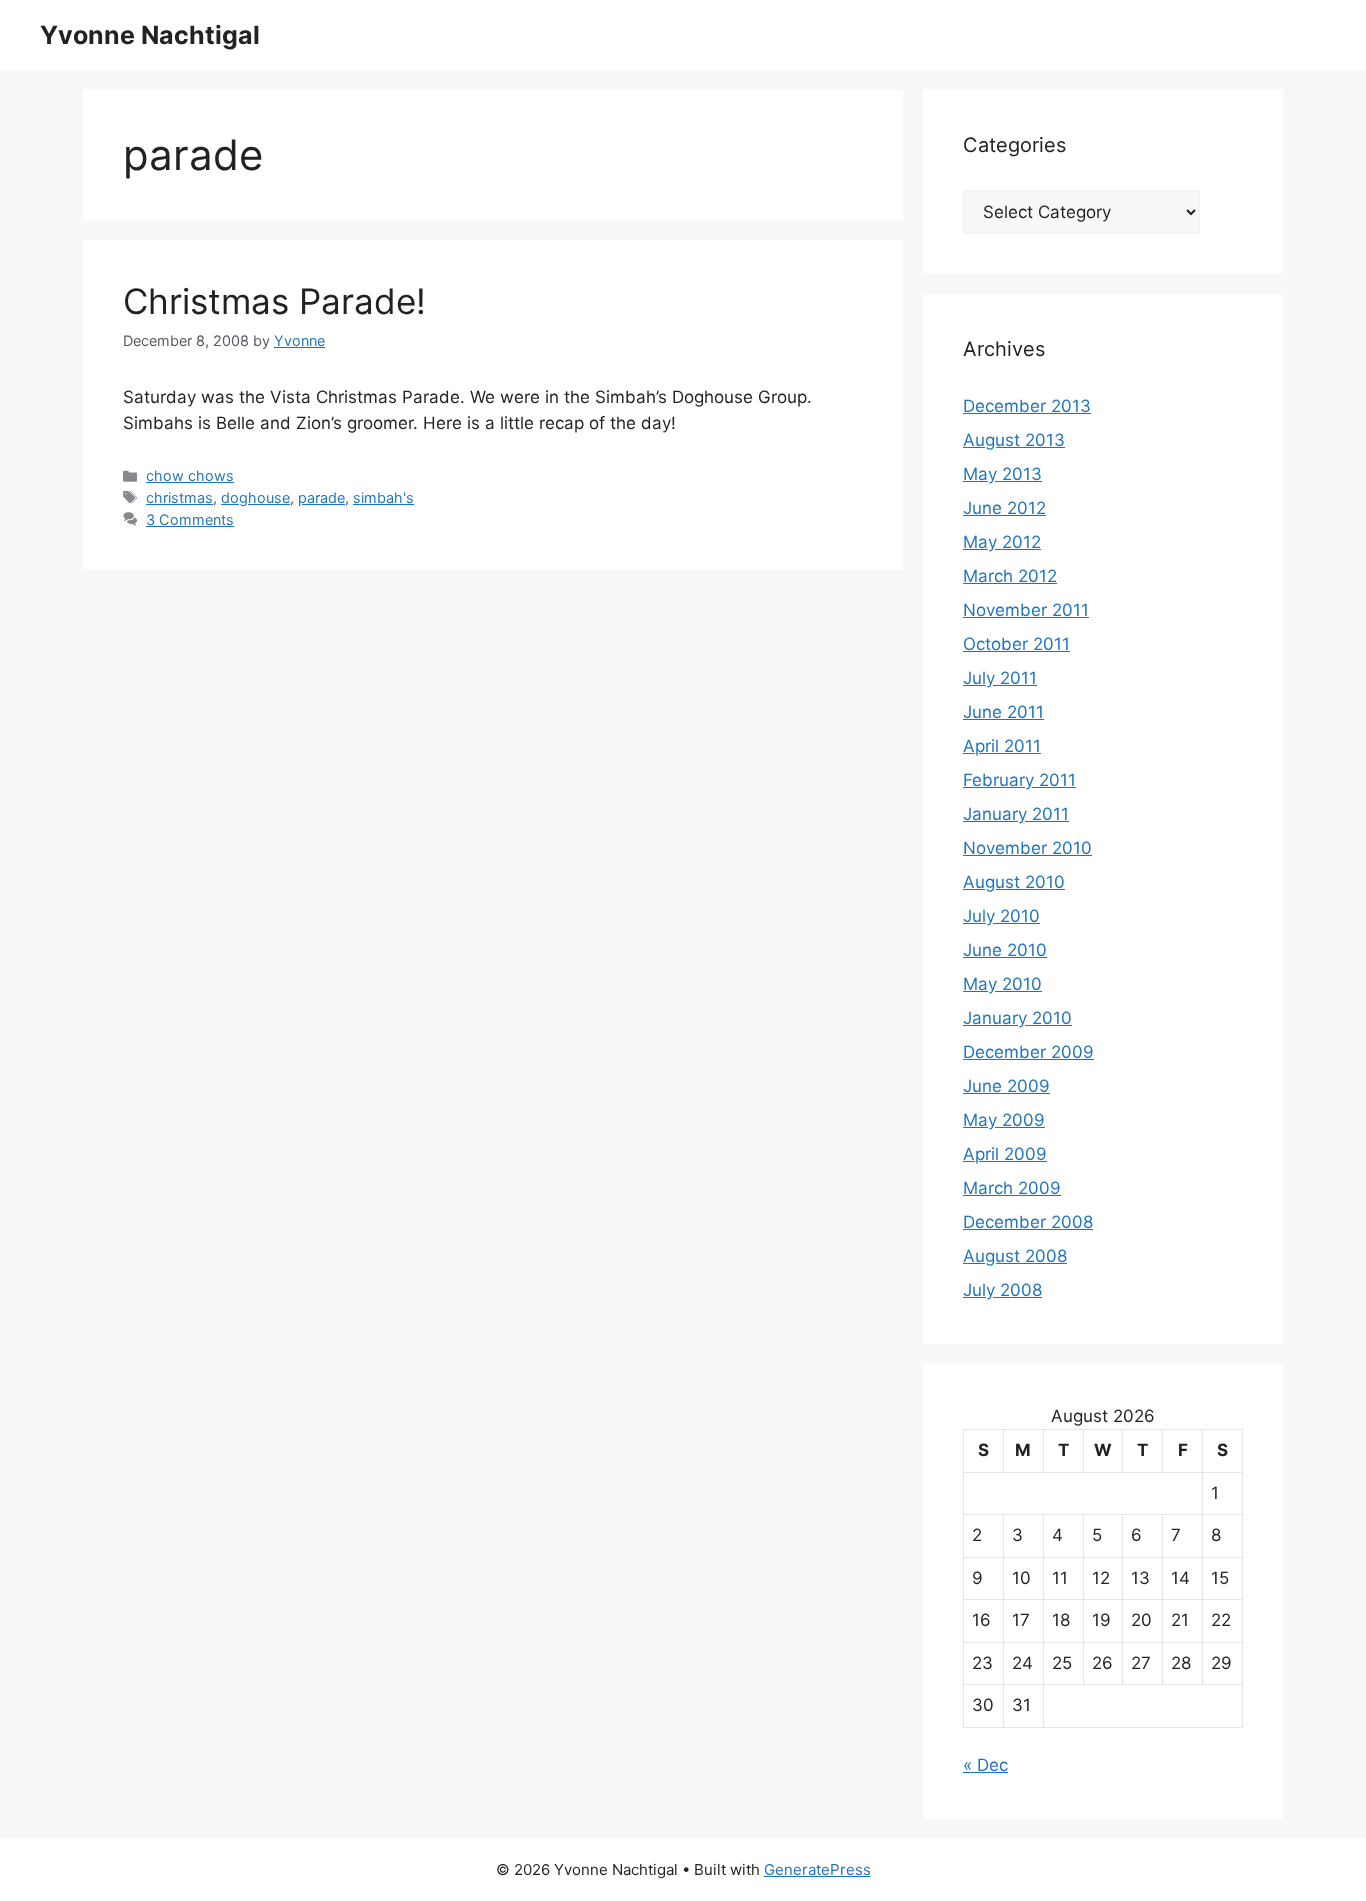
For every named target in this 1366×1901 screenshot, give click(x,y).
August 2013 (1014, 440)
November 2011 (1026, 610)
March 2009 (1012, 1188)
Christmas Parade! (274, 301)
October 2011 (1016, 644)
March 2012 (1010, 576)
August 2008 (1015, 1256)
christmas (179, 497)
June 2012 (1004, 508)
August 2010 (1014, 882)
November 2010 (1027, 848)
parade (321, 497)
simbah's (383, 497)
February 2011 (1019, 780)
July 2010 (1001, 916)
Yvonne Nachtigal (150, 35)
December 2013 (1027, 406)
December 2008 (1028, 1222)
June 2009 (1006, 1086)
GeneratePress (817, 1869)
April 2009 (1005, 1154)
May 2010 (1002, 984)
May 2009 (1004, 1120)
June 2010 (1005, 950)
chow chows (190, 475)
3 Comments (190, 519)
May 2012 (1002, 542)
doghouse (255, 497)
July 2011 (1000, 678)
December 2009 (1028, 1052)
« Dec (985, 1765)
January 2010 (1017, 1018)
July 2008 (1002, 1290)
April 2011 (1002, 746)
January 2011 (1016, 814)
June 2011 (1003, 712)
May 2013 (1002, 474)
